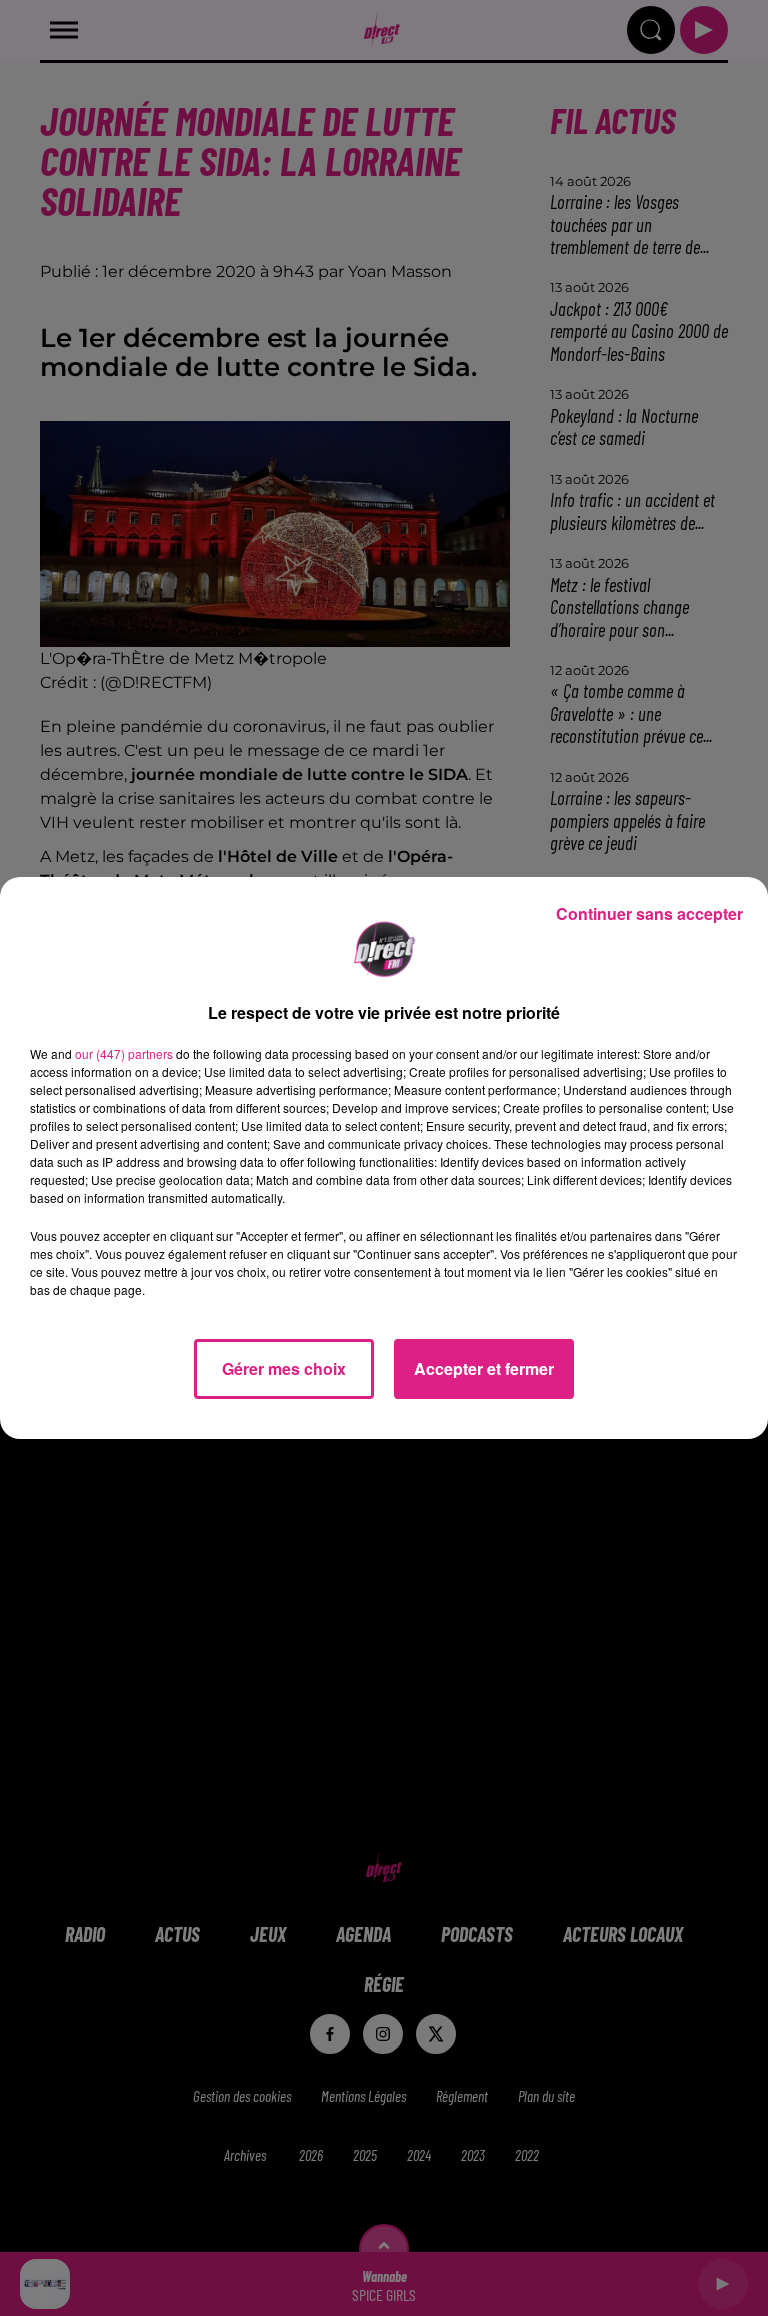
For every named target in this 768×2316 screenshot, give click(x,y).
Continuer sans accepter (649, 913)
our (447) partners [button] (124, 1053)
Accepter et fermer (484, 1368)
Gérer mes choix (284, 1368)
